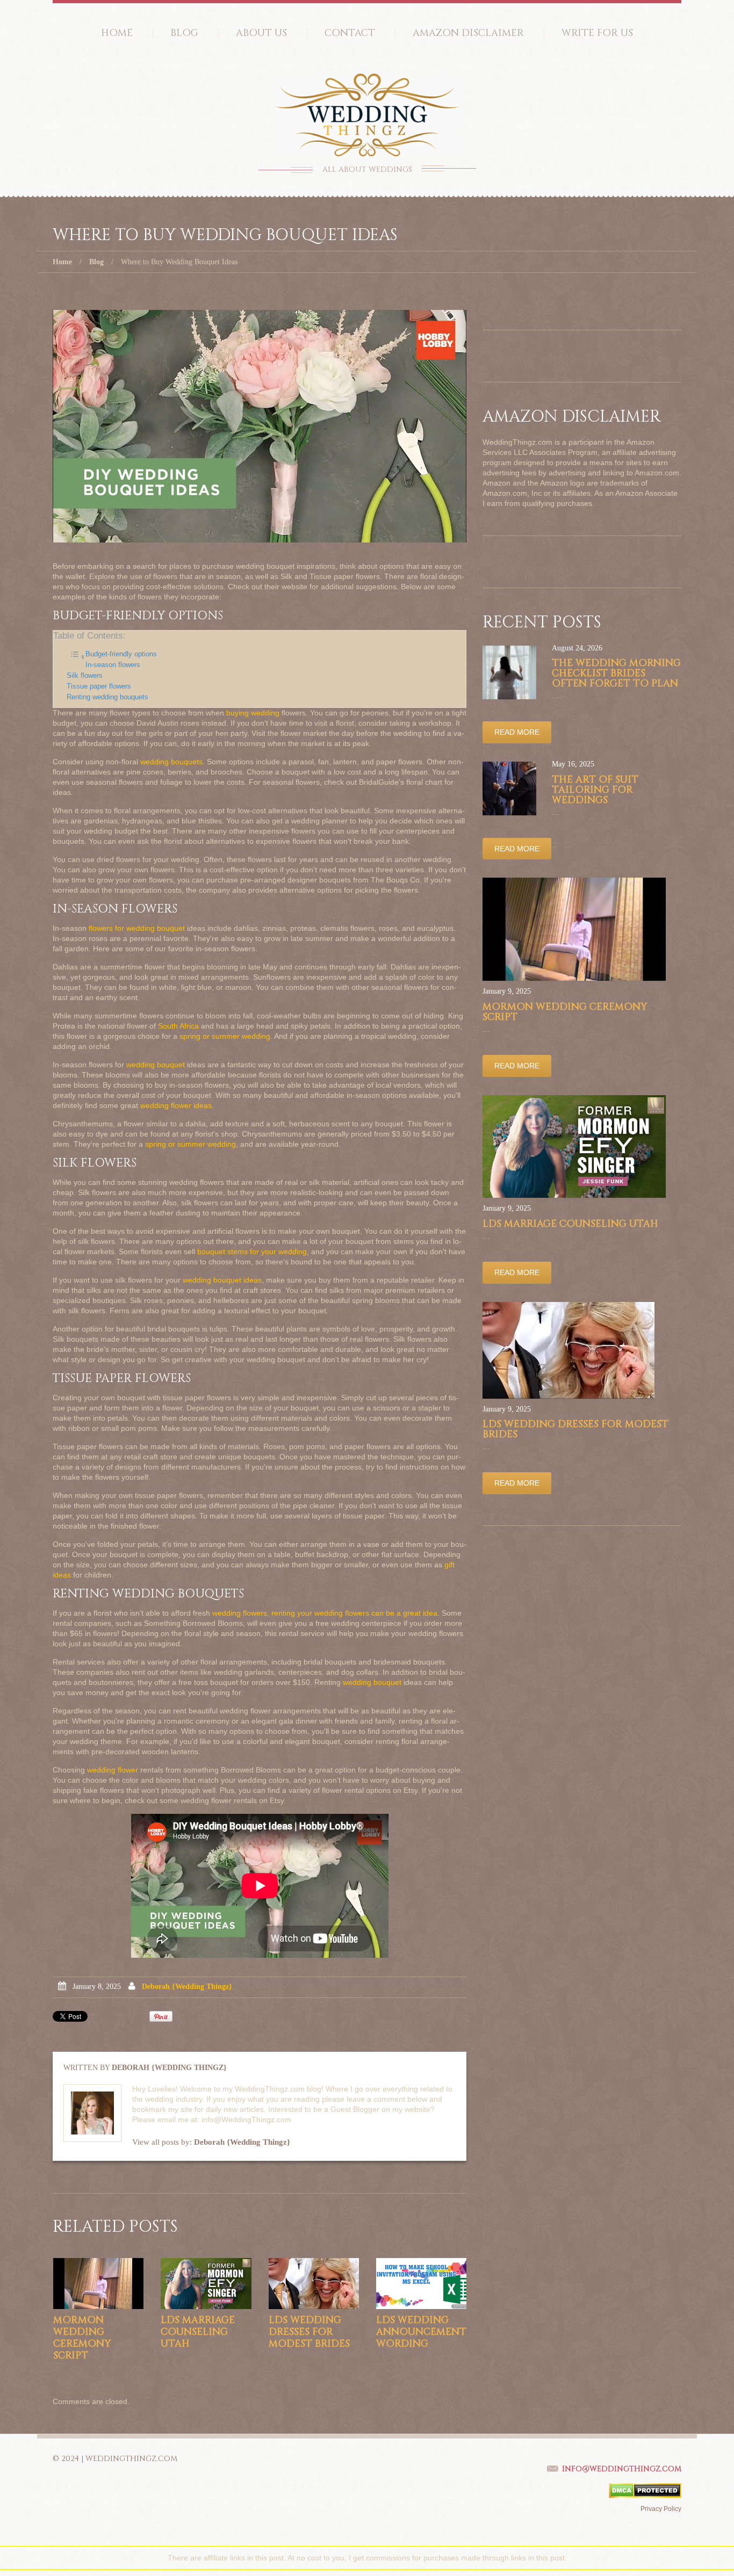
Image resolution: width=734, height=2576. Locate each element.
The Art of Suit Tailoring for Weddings (595, 790)
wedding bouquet (156, 1065)
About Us (261, 33)
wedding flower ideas (176, 1105)
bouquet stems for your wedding (252, 1251)
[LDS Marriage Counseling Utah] (206, 2284)
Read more (517, 732)
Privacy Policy (661, 2509)
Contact (350, 33)
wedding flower (113, 1770)
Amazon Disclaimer (468, 33)
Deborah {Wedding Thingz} (187, 1987)
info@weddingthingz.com (622, 2469)
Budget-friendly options (121, 654)
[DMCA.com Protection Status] (645, 2490)
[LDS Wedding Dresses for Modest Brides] (314, 2284)
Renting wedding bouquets (107, 697)
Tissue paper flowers (99, 686)
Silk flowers (85, 676)
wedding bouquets (171, 762)
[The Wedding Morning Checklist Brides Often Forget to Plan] (509, 672)
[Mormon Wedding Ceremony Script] (98, 2284)
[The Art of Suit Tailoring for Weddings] (509, 788)
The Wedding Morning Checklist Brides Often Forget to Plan (616, 673)
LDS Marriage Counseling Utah (198, 2332)
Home (117, 33)
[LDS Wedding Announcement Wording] (421, 2284)
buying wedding (253, 713)
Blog (184, 33)
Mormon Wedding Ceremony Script (82, 2338)
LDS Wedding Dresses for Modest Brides (309, 2332)
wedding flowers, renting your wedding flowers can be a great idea (325, 1613)
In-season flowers (113, 665)
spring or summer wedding (225, 1036)
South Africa (178, 1026)
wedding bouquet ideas (222, 1280)
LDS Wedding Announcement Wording (421, 2332)
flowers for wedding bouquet (137, 928)
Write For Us (597, 33)
